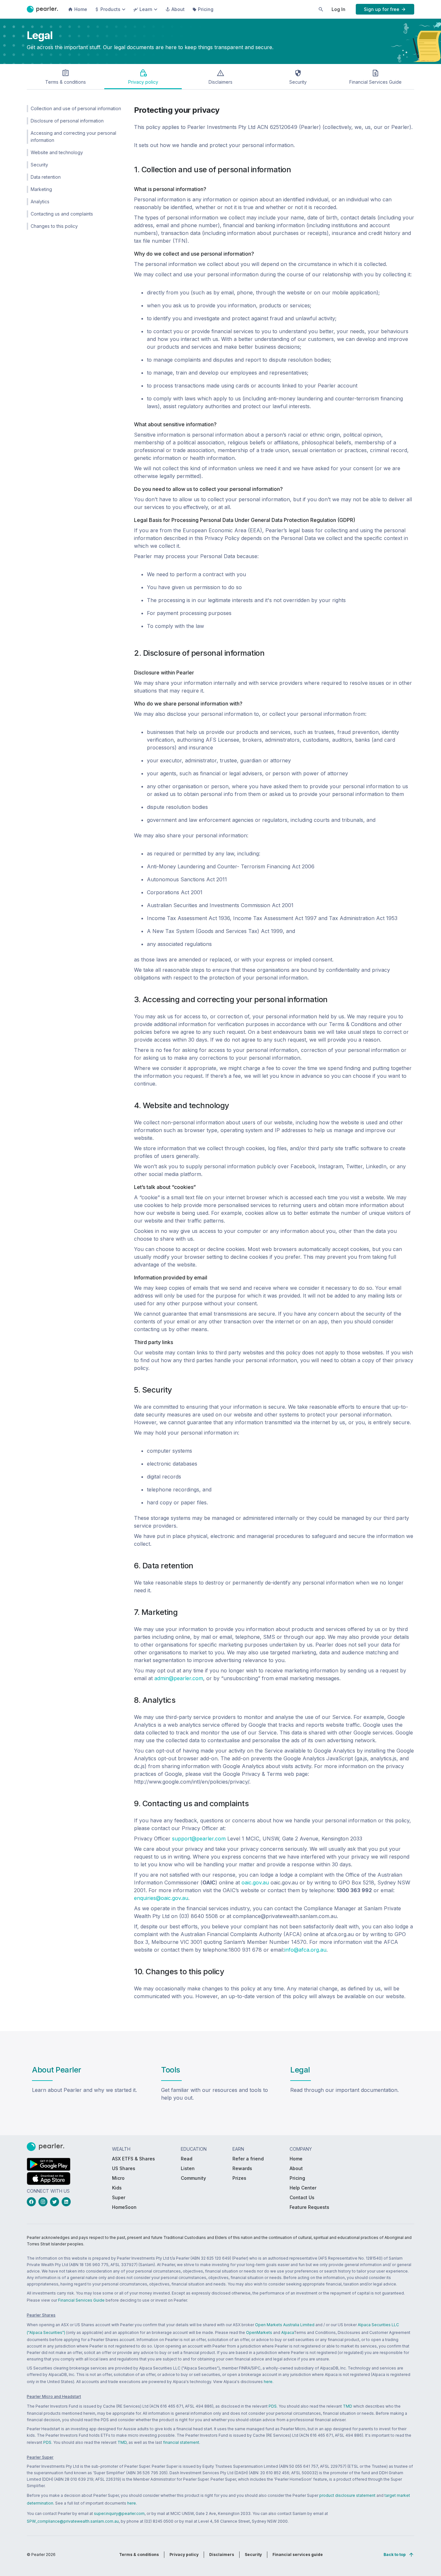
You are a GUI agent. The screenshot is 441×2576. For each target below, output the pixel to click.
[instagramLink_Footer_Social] (44, 2202)
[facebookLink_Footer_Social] (33, 2202)
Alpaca (287, 2332)
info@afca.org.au (305, 1950)
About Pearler (57, 2070)
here (268, 2382)
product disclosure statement (347, 2495)
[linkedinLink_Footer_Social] (67, 2202)
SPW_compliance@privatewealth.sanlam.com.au (73, 2521)
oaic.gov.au (255, 1882)
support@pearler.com (199, 1839)
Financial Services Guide (81, 2300)
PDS (273, 2406)
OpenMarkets (259, 2332)
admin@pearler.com (179, 1678)
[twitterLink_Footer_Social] (56, 2202)
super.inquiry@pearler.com (119, 2513)
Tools (171, 2070)
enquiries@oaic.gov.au (161, 1898)
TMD (348, 2406)
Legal (300, 2070)
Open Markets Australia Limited (285, 2325)
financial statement (181, 2442)
